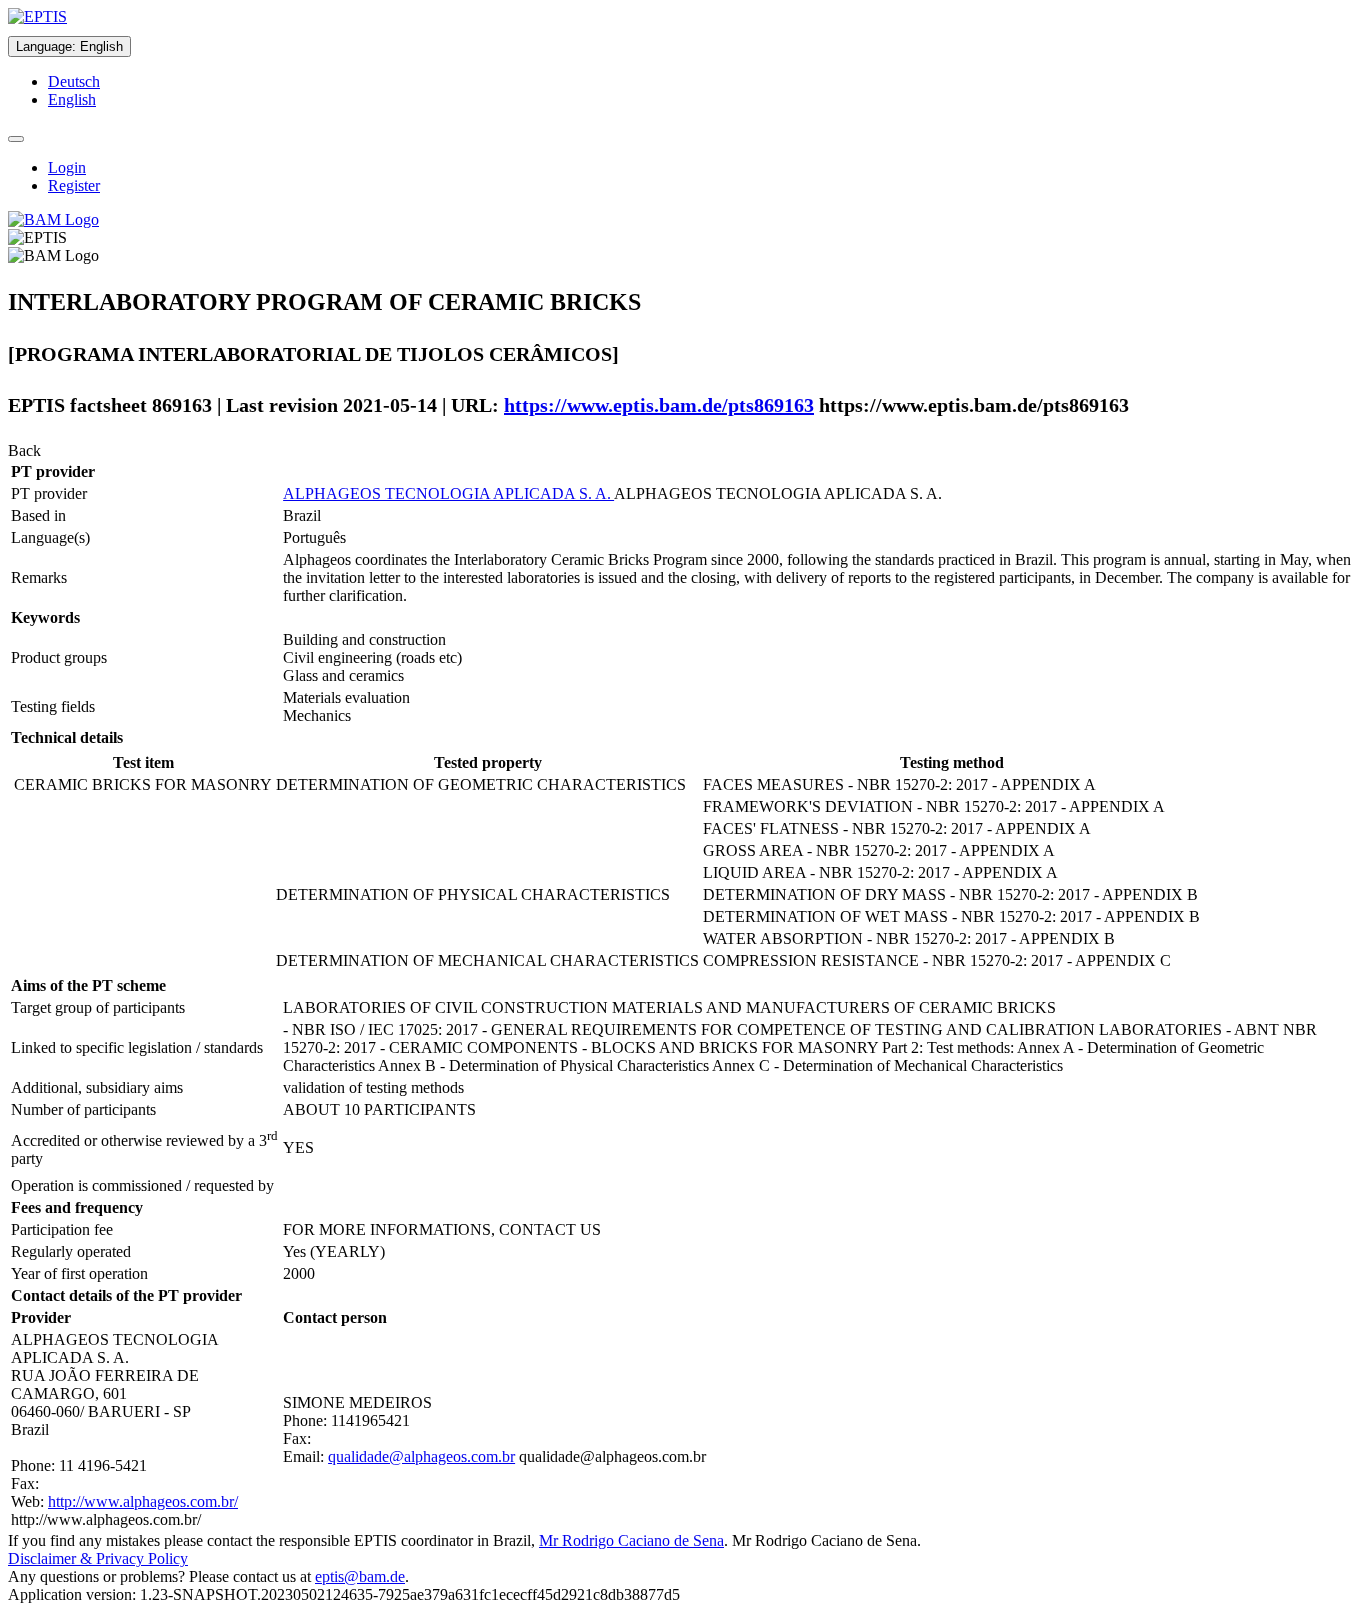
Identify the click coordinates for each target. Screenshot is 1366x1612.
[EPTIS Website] (37, 16)
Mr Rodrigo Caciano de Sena (631, 1540)
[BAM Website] (53, 219)
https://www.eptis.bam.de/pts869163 (659, 405)
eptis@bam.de (360, 1576)
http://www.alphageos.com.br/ (143, 1501)
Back (24, 450)
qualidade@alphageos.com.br (421, 1456)
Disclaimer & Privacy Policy (98, 1558)
